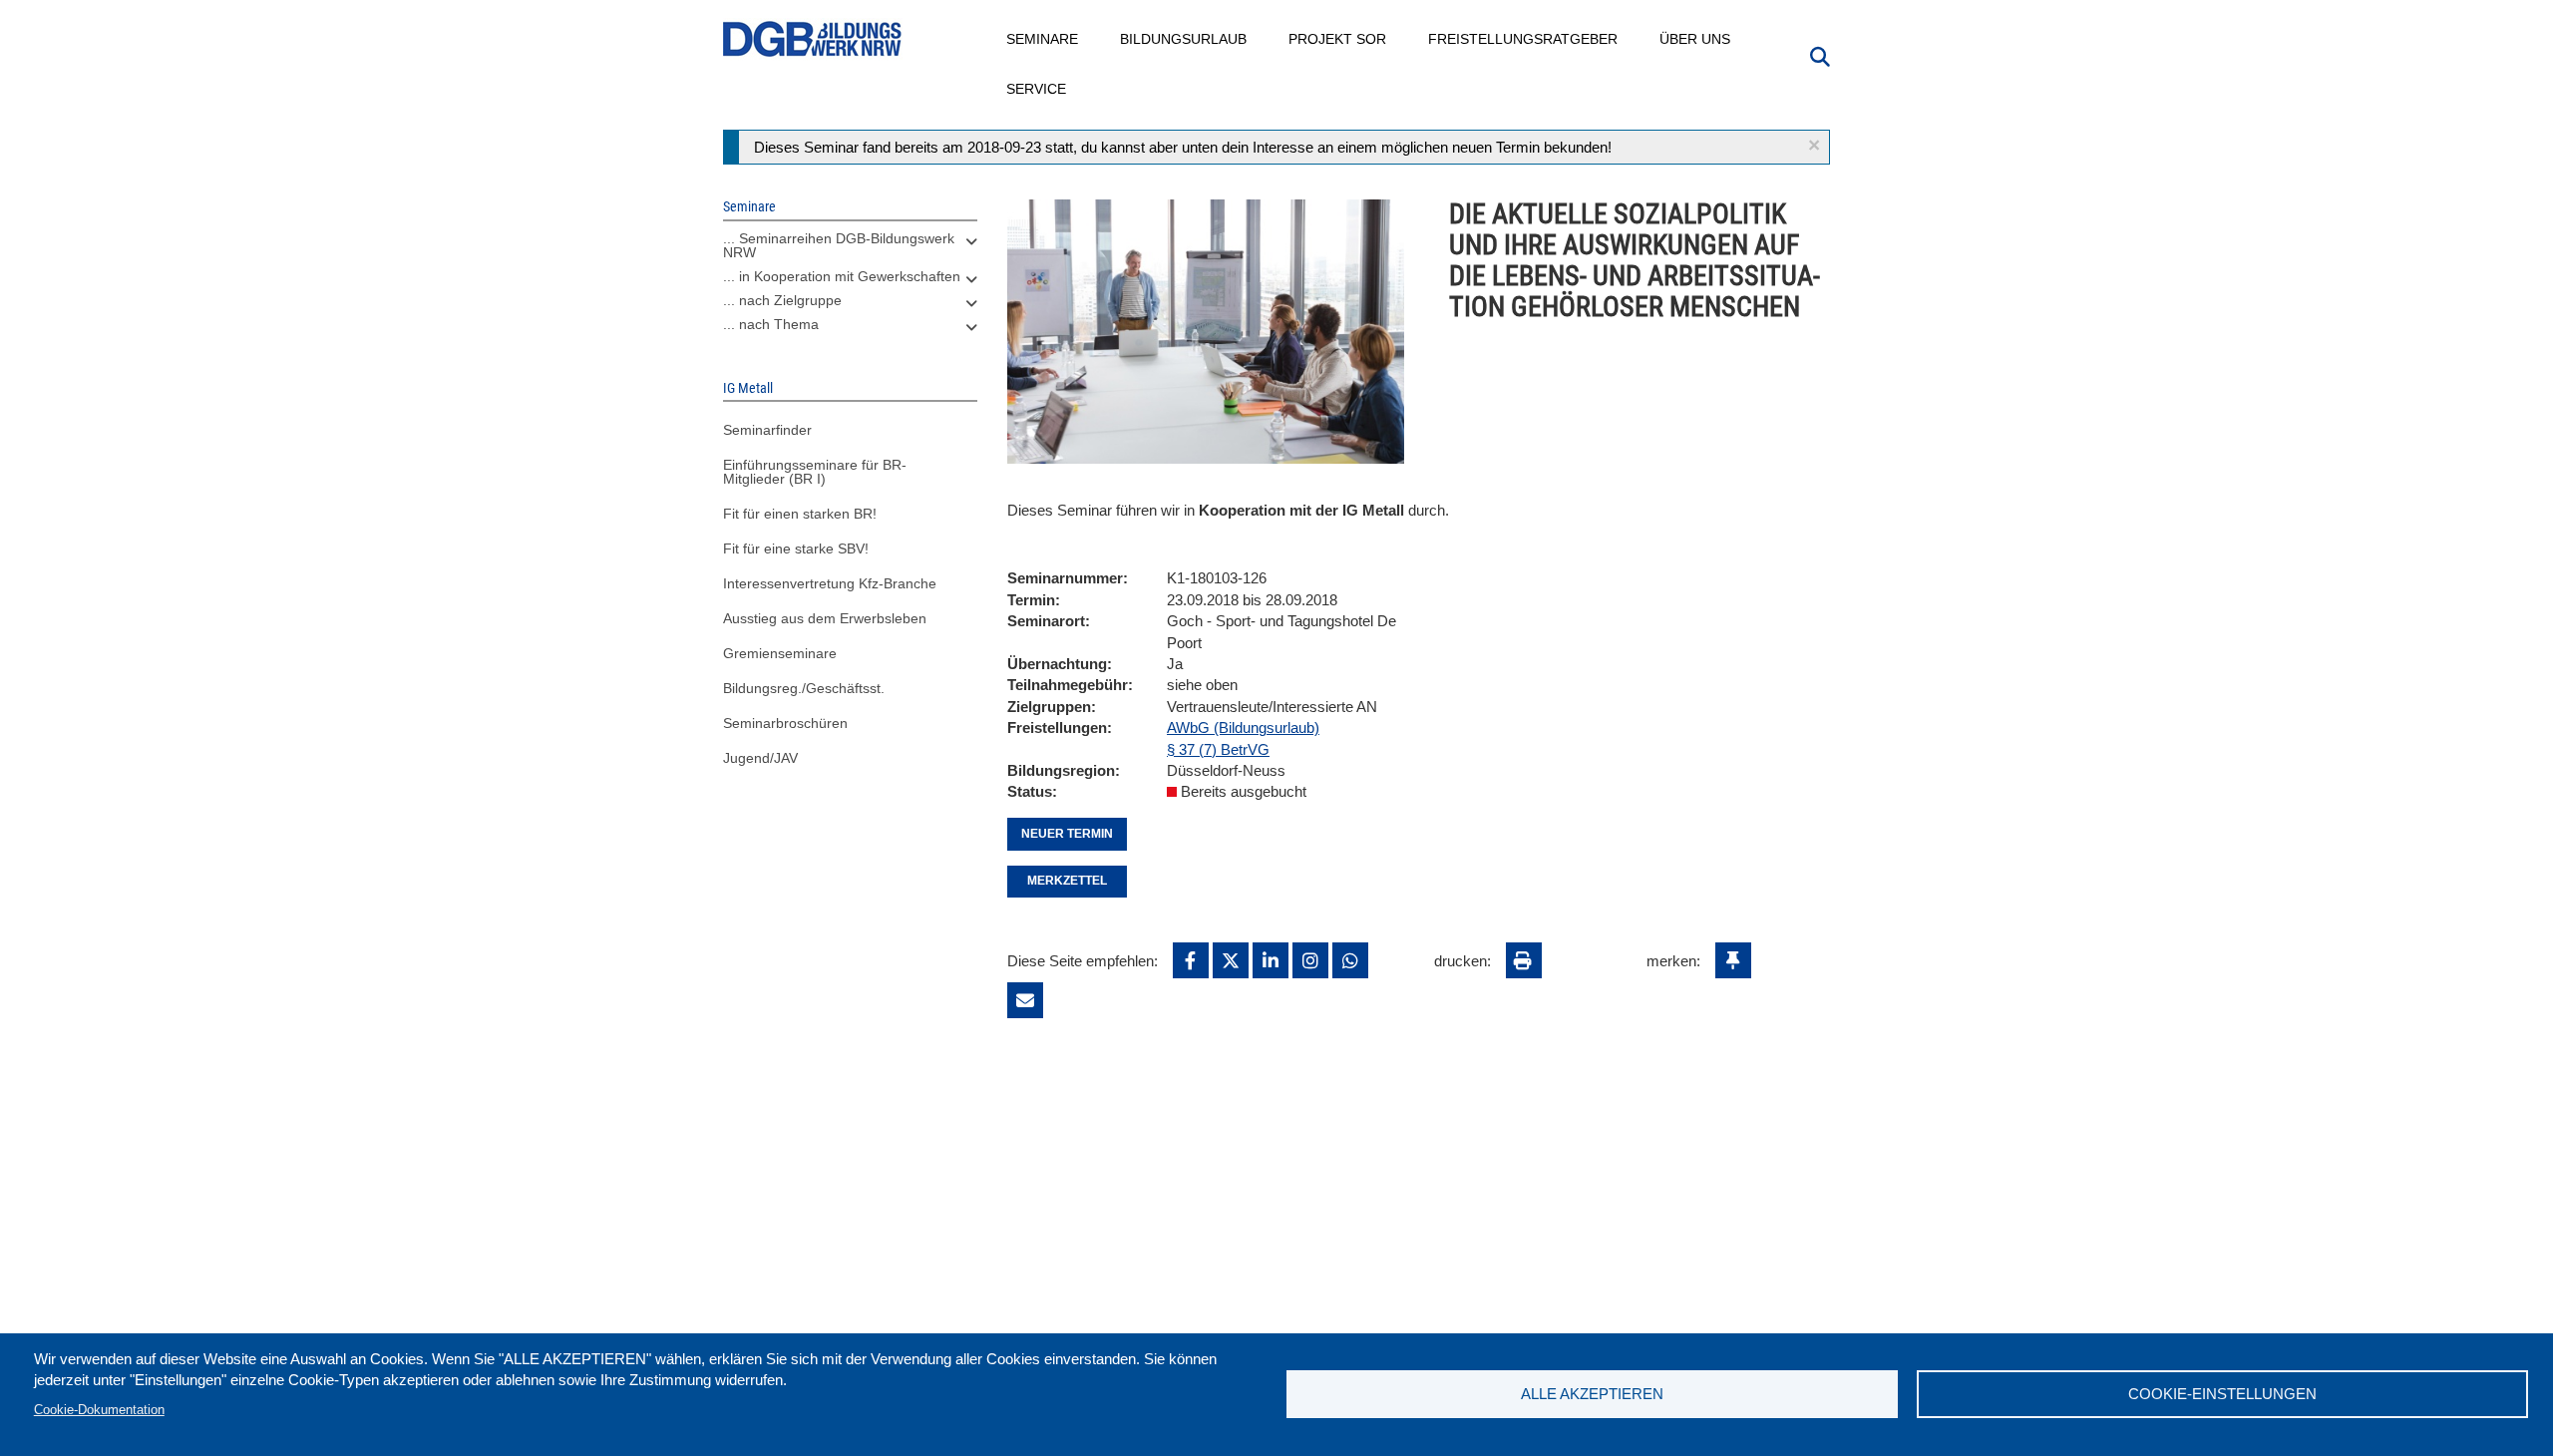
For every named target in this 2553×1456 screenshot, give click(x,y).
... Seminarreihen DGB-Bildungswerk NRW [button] (839, 245)
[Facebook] (1191, 960)
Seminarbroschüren (785, 723)
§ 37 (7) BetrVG (1218, 749)
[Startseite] (813, 39)
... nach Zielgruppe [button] (782, 300)
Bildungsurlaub (1184, 39)
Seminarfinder (767, 430)
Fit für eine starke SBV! (796, 548)
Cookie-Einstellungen (2222, 1394)
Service (1037, 89)
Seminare (1043, 39)
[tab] (850, 250)
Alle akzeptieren (1592, 1394)
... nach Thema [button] (771, 324)
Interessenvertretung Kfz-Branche (830, 583)
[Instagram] (1310, 960)
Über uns (1696, 39)
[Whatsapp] (1350, 960)
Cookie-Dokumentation (99, 1410)
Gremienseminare (780, 653)
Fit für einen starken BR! (800, 514)
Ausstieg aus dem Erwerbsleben (825, 618)
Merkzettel (1067, 881)
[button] (1814, 145)
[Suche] (1820, 55)
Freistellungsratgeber (1524, 39)
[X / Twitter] (1231, 960)
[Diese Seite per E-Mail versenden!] (1025, 1000)
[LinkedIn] (1271, 960)
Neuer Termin (1067, 834)
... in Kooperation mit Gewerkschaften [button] (842, 276)
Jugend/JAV (760, 758)
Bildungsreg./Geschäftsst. (804, 688)
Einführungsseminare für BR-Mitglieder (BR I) (815, 472)
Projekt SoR (1338, 39)
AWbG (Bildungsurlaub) (1243, 728)
